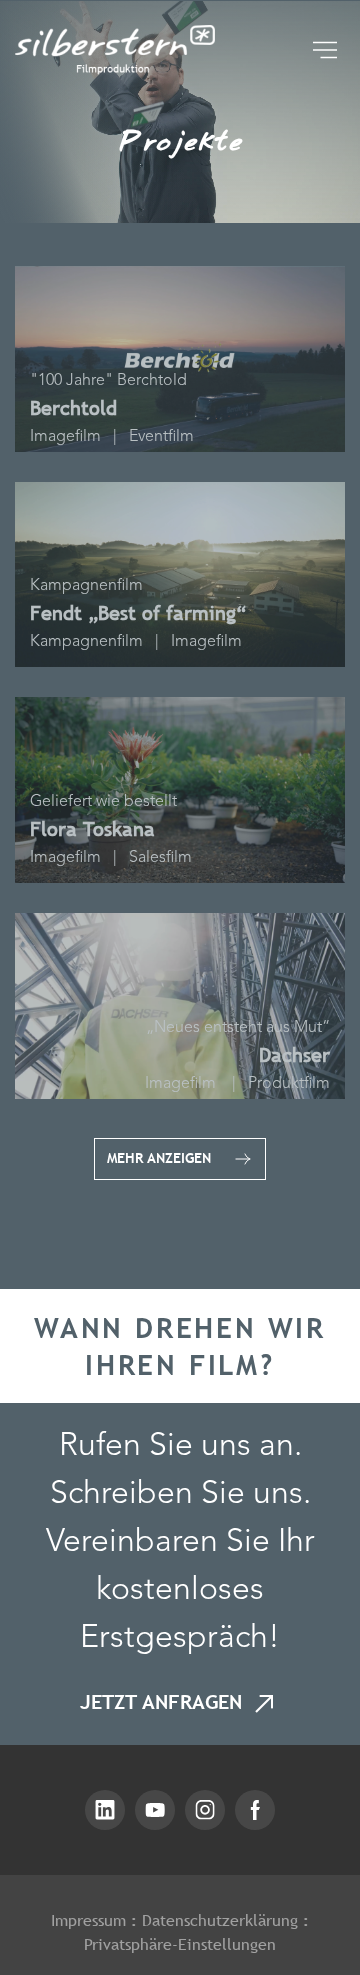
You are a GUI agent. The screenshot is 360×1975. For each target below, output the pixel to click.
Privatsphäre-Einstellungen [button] (180, 1944)
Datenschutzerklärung (220, 1920)
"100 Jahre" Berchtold (108, 381)
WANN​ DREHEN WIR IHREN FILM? (180, 1345)
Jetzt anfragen (164, 1702)
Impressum (88, 1920)
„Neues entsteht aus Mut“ (238, 1028)
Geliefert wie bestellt (103, 802)
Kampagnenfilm (86, 586)
